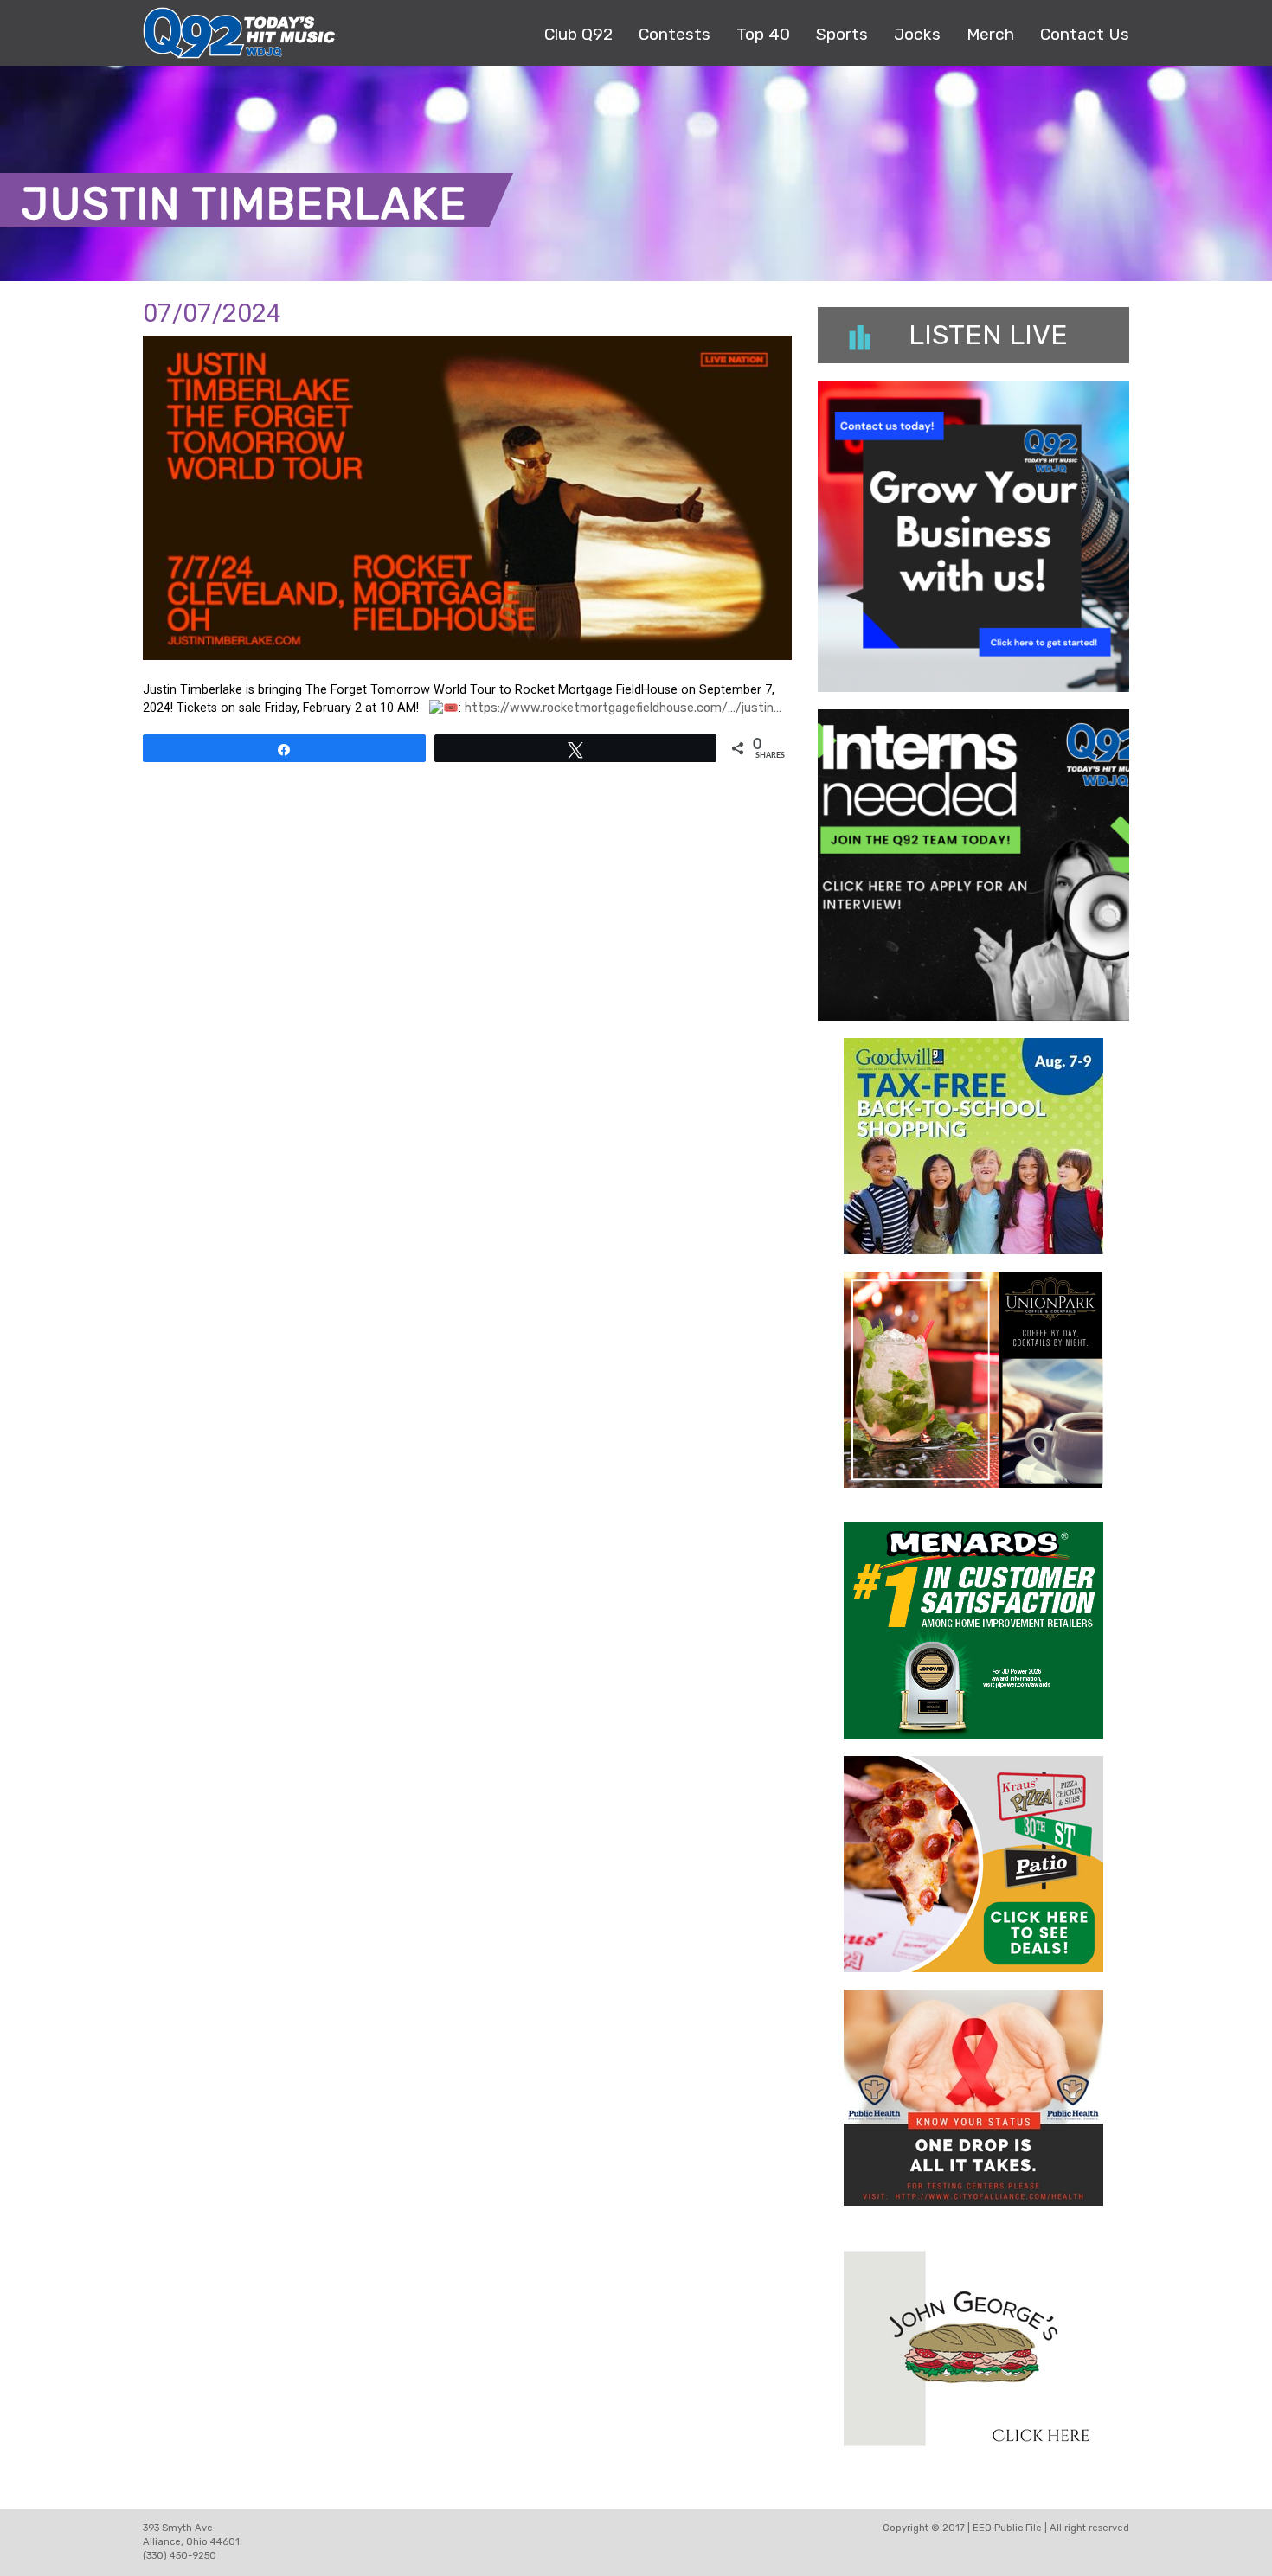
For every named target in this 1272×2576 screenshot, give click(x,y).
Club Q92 (578, 34)
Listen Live (988, 335)
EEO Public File (1007, 2528)
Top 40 (763, 34)
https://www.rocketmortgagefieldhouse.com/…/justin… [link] (623, 708)
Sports (842, 34)
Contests (675, 34)
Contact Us (1085, 34)
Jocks (917, 34)
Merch (990, 34)
